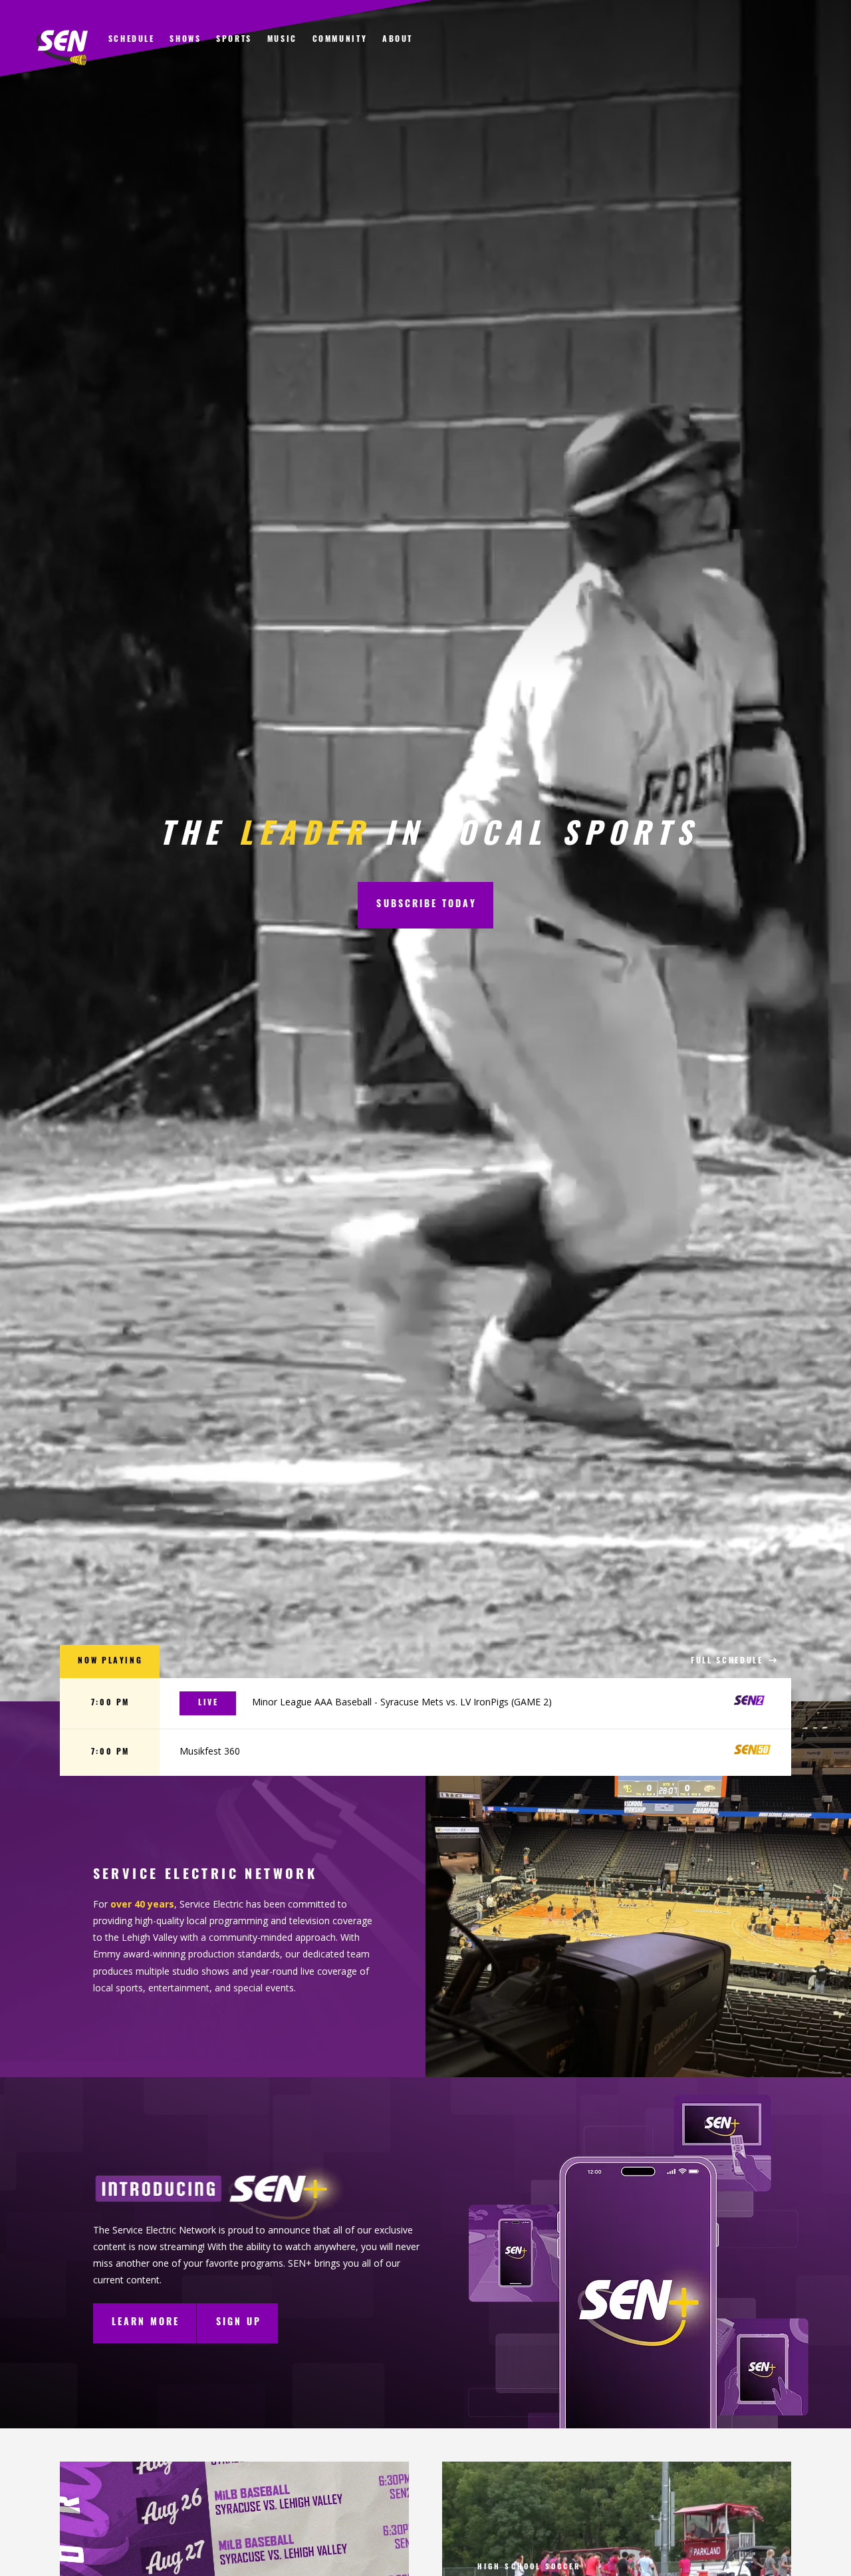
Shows (185, 40)
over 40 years (142, 1904)
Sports (234, 40)
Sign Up (239, 2323)
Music (282, 40)
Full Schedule (729, 1661)
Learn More (146, 2323)
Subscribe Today (426, 905)
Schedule (132, 40)
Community (340, 40)
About (398, 40)
